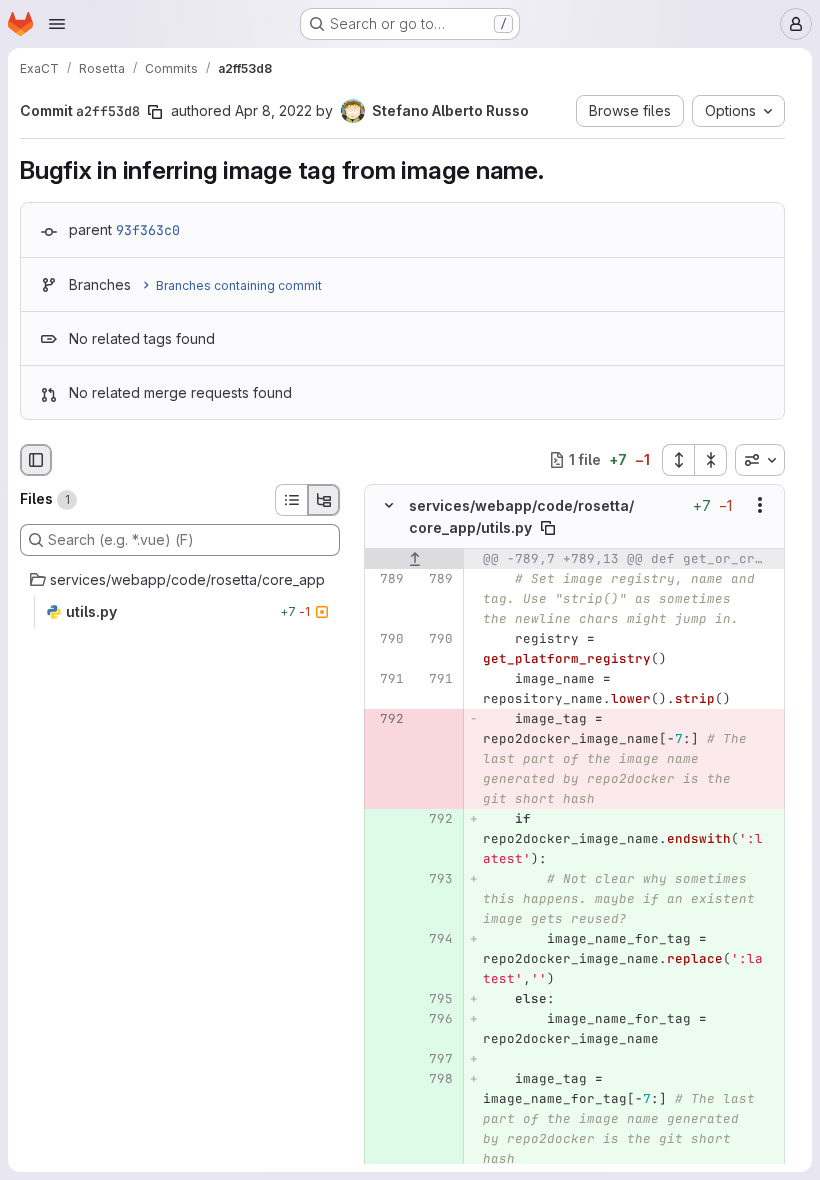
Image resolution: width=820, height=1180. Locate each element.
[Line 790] (387, 639)
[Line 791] (387, 679)
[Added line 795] (436, 999)
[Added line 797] (436, 1059)
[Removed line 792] (387, 719)
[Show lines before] (414, 559)
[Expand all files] (678, 460)
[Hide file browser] (36, 460)
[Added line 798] (436, 1079)
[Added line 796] (436, 1019)
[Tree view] (324, 500)
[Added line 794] (436, 939)
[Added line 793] (436, 879)
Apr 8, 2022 (273, 110)
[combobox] (760, 460)
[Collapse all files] (711, 460)
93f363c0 (148, 230)
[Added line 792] (436, 819)
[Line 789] (387, 579)
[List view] (291, 500)
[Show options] (760, 505)
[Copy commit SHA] (155, 112)
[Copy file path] (548, 528)
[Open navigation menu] (57, 24)
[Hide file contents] (389, 505)
